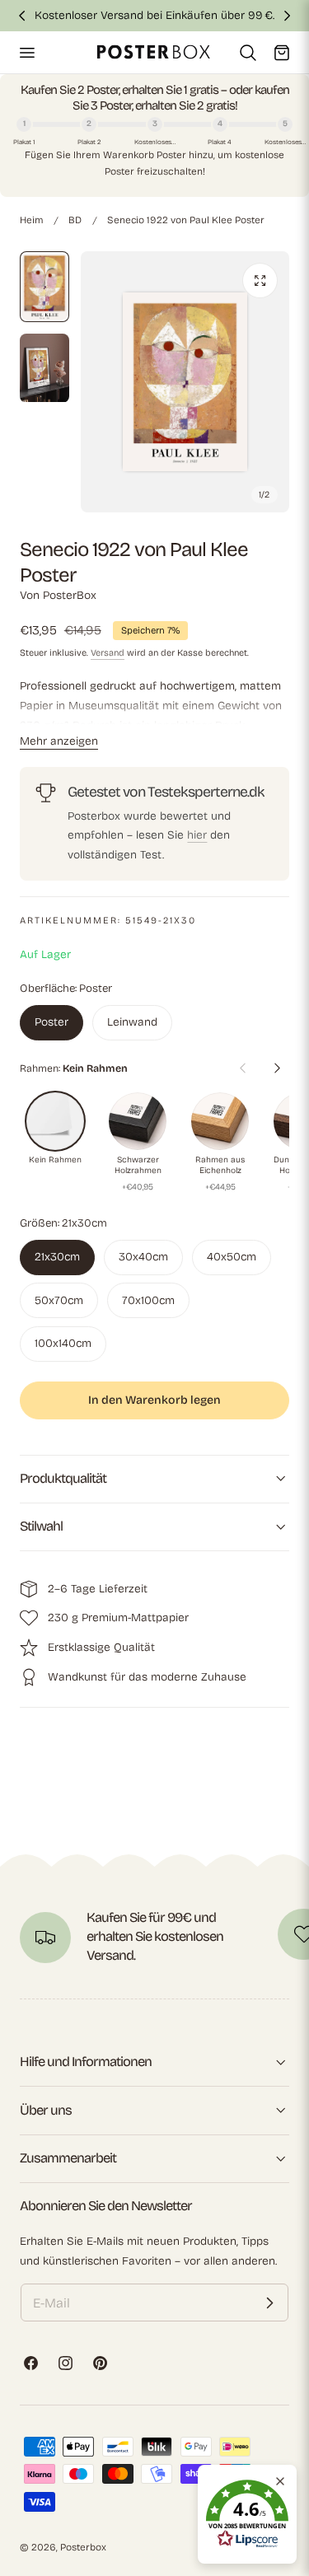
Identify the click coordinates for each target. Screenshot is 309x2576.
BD (75, 220)
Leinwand (132, 1022)
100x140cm (63, 1343)
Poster (51, 1022)
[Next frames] (277, 1068)
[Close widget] (280, 2481)
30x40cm (143, 1257)
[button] (26, 52)
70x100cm (148, 1300)
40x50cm (232, 1257)
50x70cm (59, 1300)
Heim (31, 220)
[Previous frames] (242, 1068)
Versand (108, 653)
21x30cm (57, 1257)
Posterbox (83, 2547)
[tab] (44, 287)
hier (197, 835)
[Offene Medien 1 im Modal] (260, 281)
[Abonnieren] (269, 2303)
